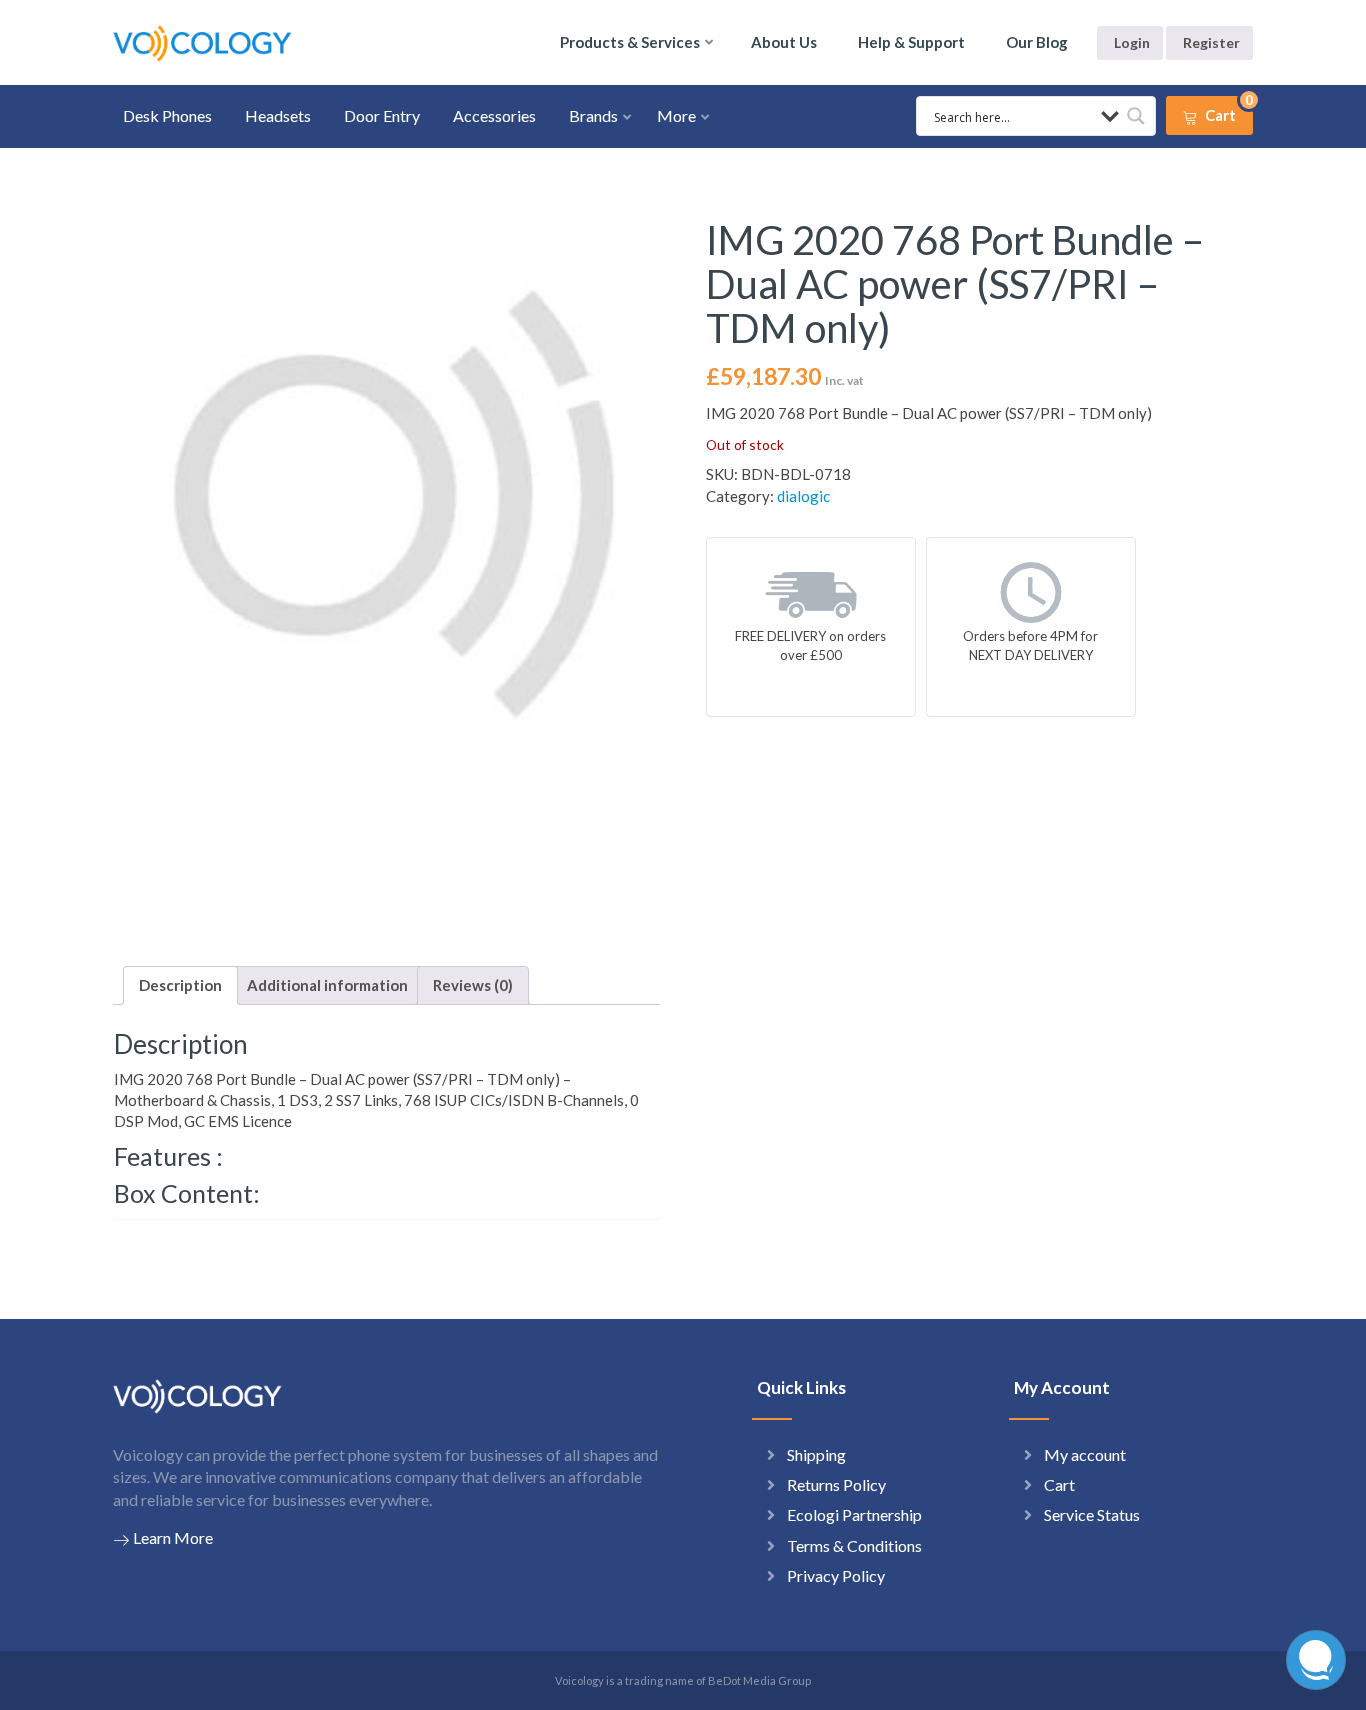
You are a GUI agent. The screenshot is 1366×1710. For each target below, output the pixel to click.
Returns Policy (836, 1484)
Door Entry (382, 115)
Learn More (173, 1537)
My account (1085, 1454)
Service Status (1092, 1514)
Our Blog (1037, 42)
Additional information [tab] (327, 985)
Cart (1059, 1484)
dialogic (803, 496)
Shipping (816, 1454)
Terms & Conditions (854, 1545)
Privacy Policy (836, 1575)
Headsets (278, 115)
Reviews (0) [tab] (473, 985)
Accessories (494, 115)
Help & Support (911, 42)
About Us (784, 42)
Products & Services (630, 42)
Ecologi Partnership (854, 1514)
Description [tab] (180, 985)
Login (1132, 42)
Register (1211, 42)
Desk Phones (167, 115)
